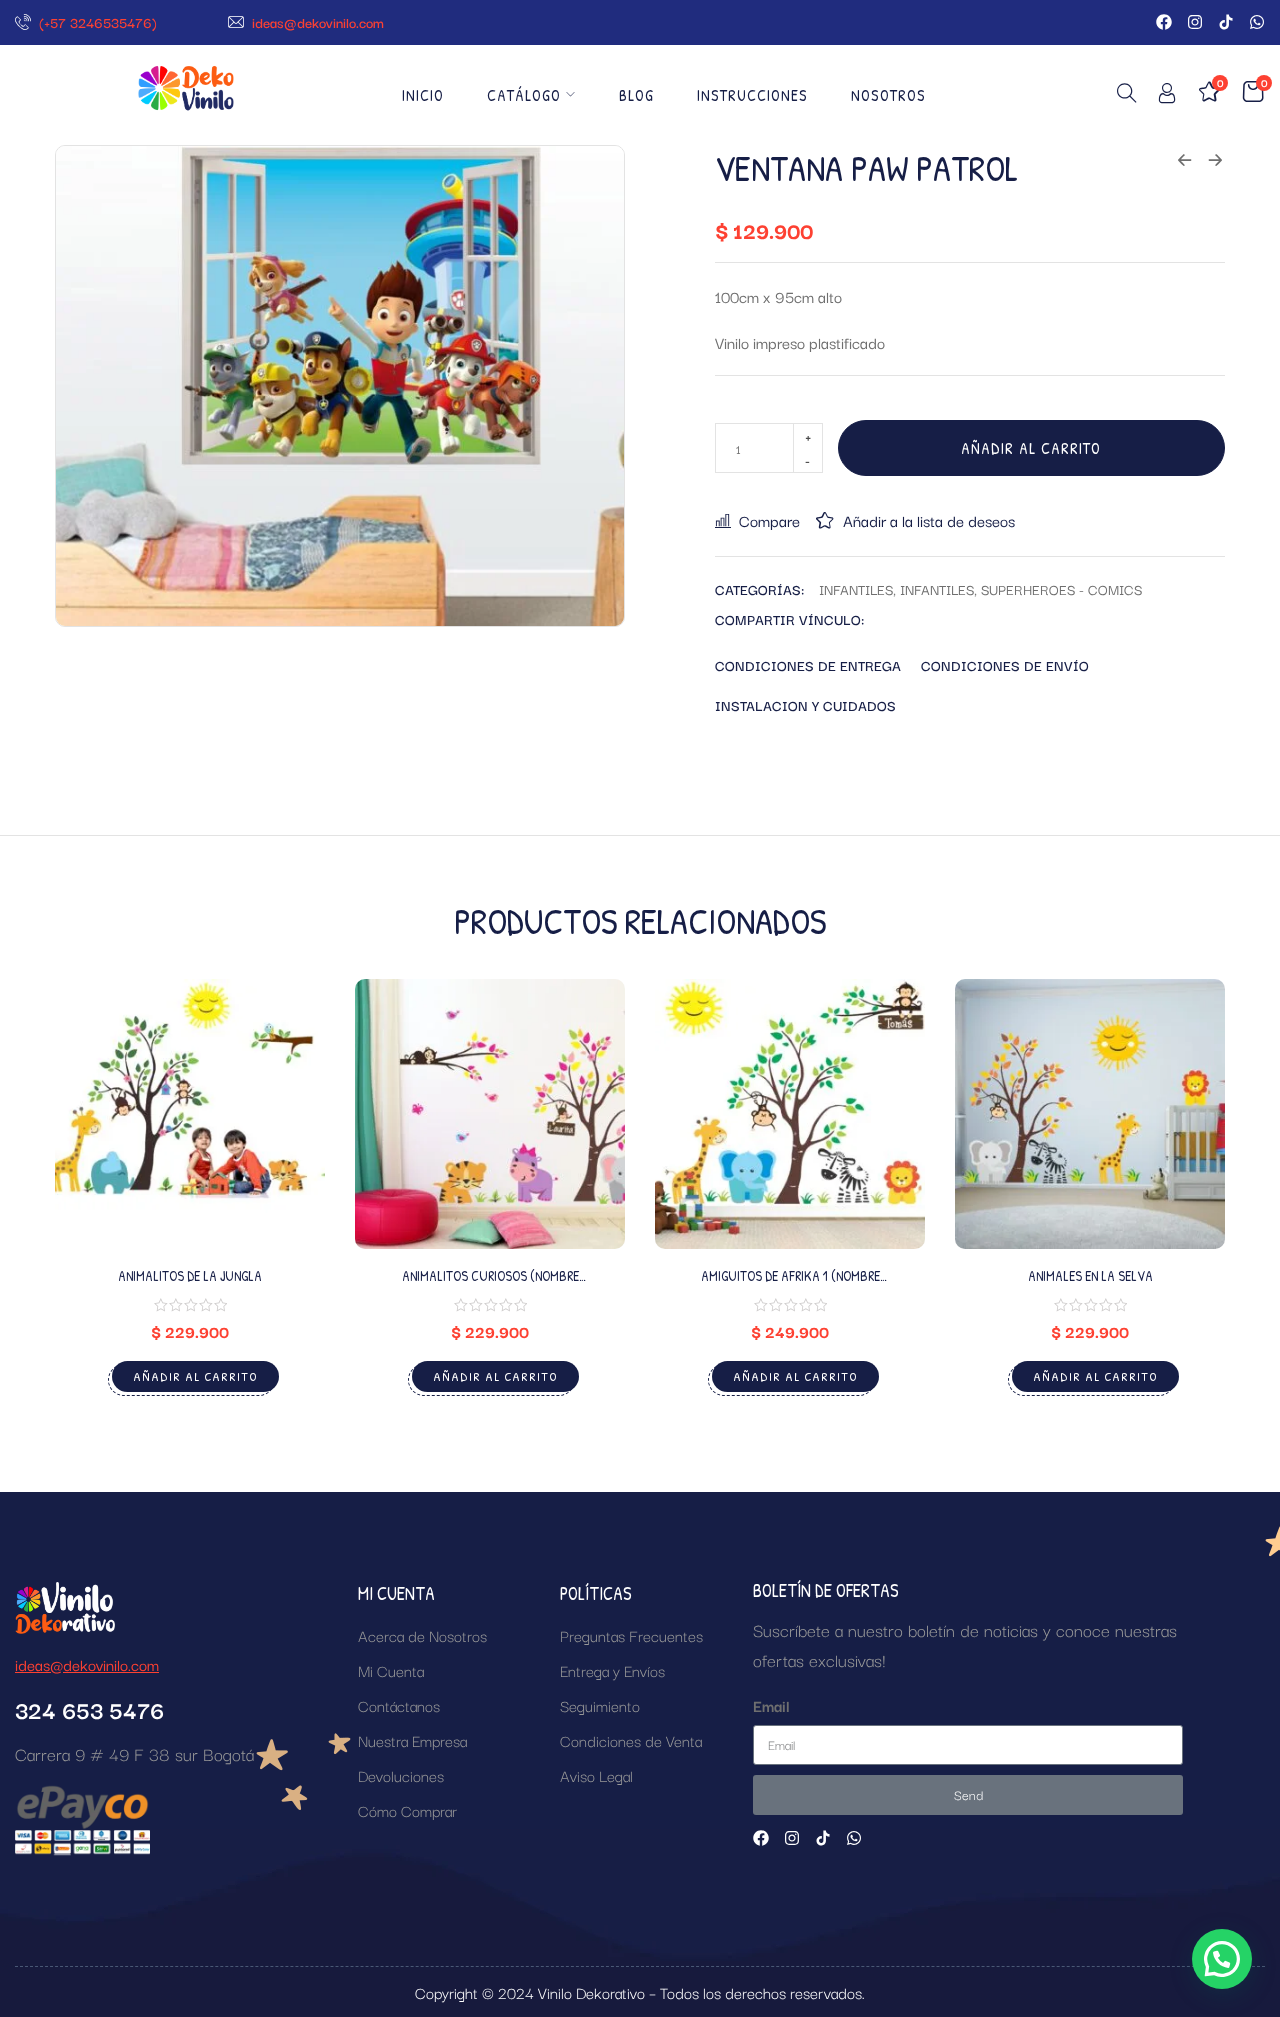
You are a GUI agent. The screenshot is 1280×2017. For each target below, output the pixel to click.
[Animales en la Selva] (1090, 1114)
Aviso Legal (596, 1775)
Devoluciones (401, 1775)
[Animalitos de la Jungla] (190, 1114)
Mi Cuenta (391, 1670)
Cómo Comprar (407, 1810)
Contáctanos (399, 1705)
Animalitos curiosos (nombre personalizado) (490, 1284)
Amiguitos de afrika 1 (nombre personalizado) (790, 1284)
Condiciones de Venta (631, 1740)
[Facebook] (1164, 22)
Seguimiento (600, 1705)
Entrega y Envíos (612, 1670)
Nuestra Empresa (412, 1740)
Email (771, 1705)
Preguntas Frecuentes (631, 1635)
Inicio (423, 95)
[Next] (1202, 1207)
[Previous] (77, 1207)
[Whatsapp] (1257, 22)
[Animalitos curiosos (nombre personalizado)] (490, 1114)
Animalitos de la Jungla (190, 1275)
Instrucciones (752, 95)
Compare (769, 520)
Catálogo (524, 95)
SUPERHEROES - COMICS (1061, 589)
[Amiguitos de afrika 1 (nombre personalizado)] (790, 1114)
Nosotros (888, 95)
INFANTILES (856, 589)
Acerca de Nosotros (422, 1635)
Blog (636, 95)
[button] (1222, 1959)
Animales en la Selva (1090, 1275)
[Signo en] (1167, 96)
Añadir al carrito (1031, 448)
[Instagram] (1195, 22)
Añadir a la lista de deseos (929, 520)
